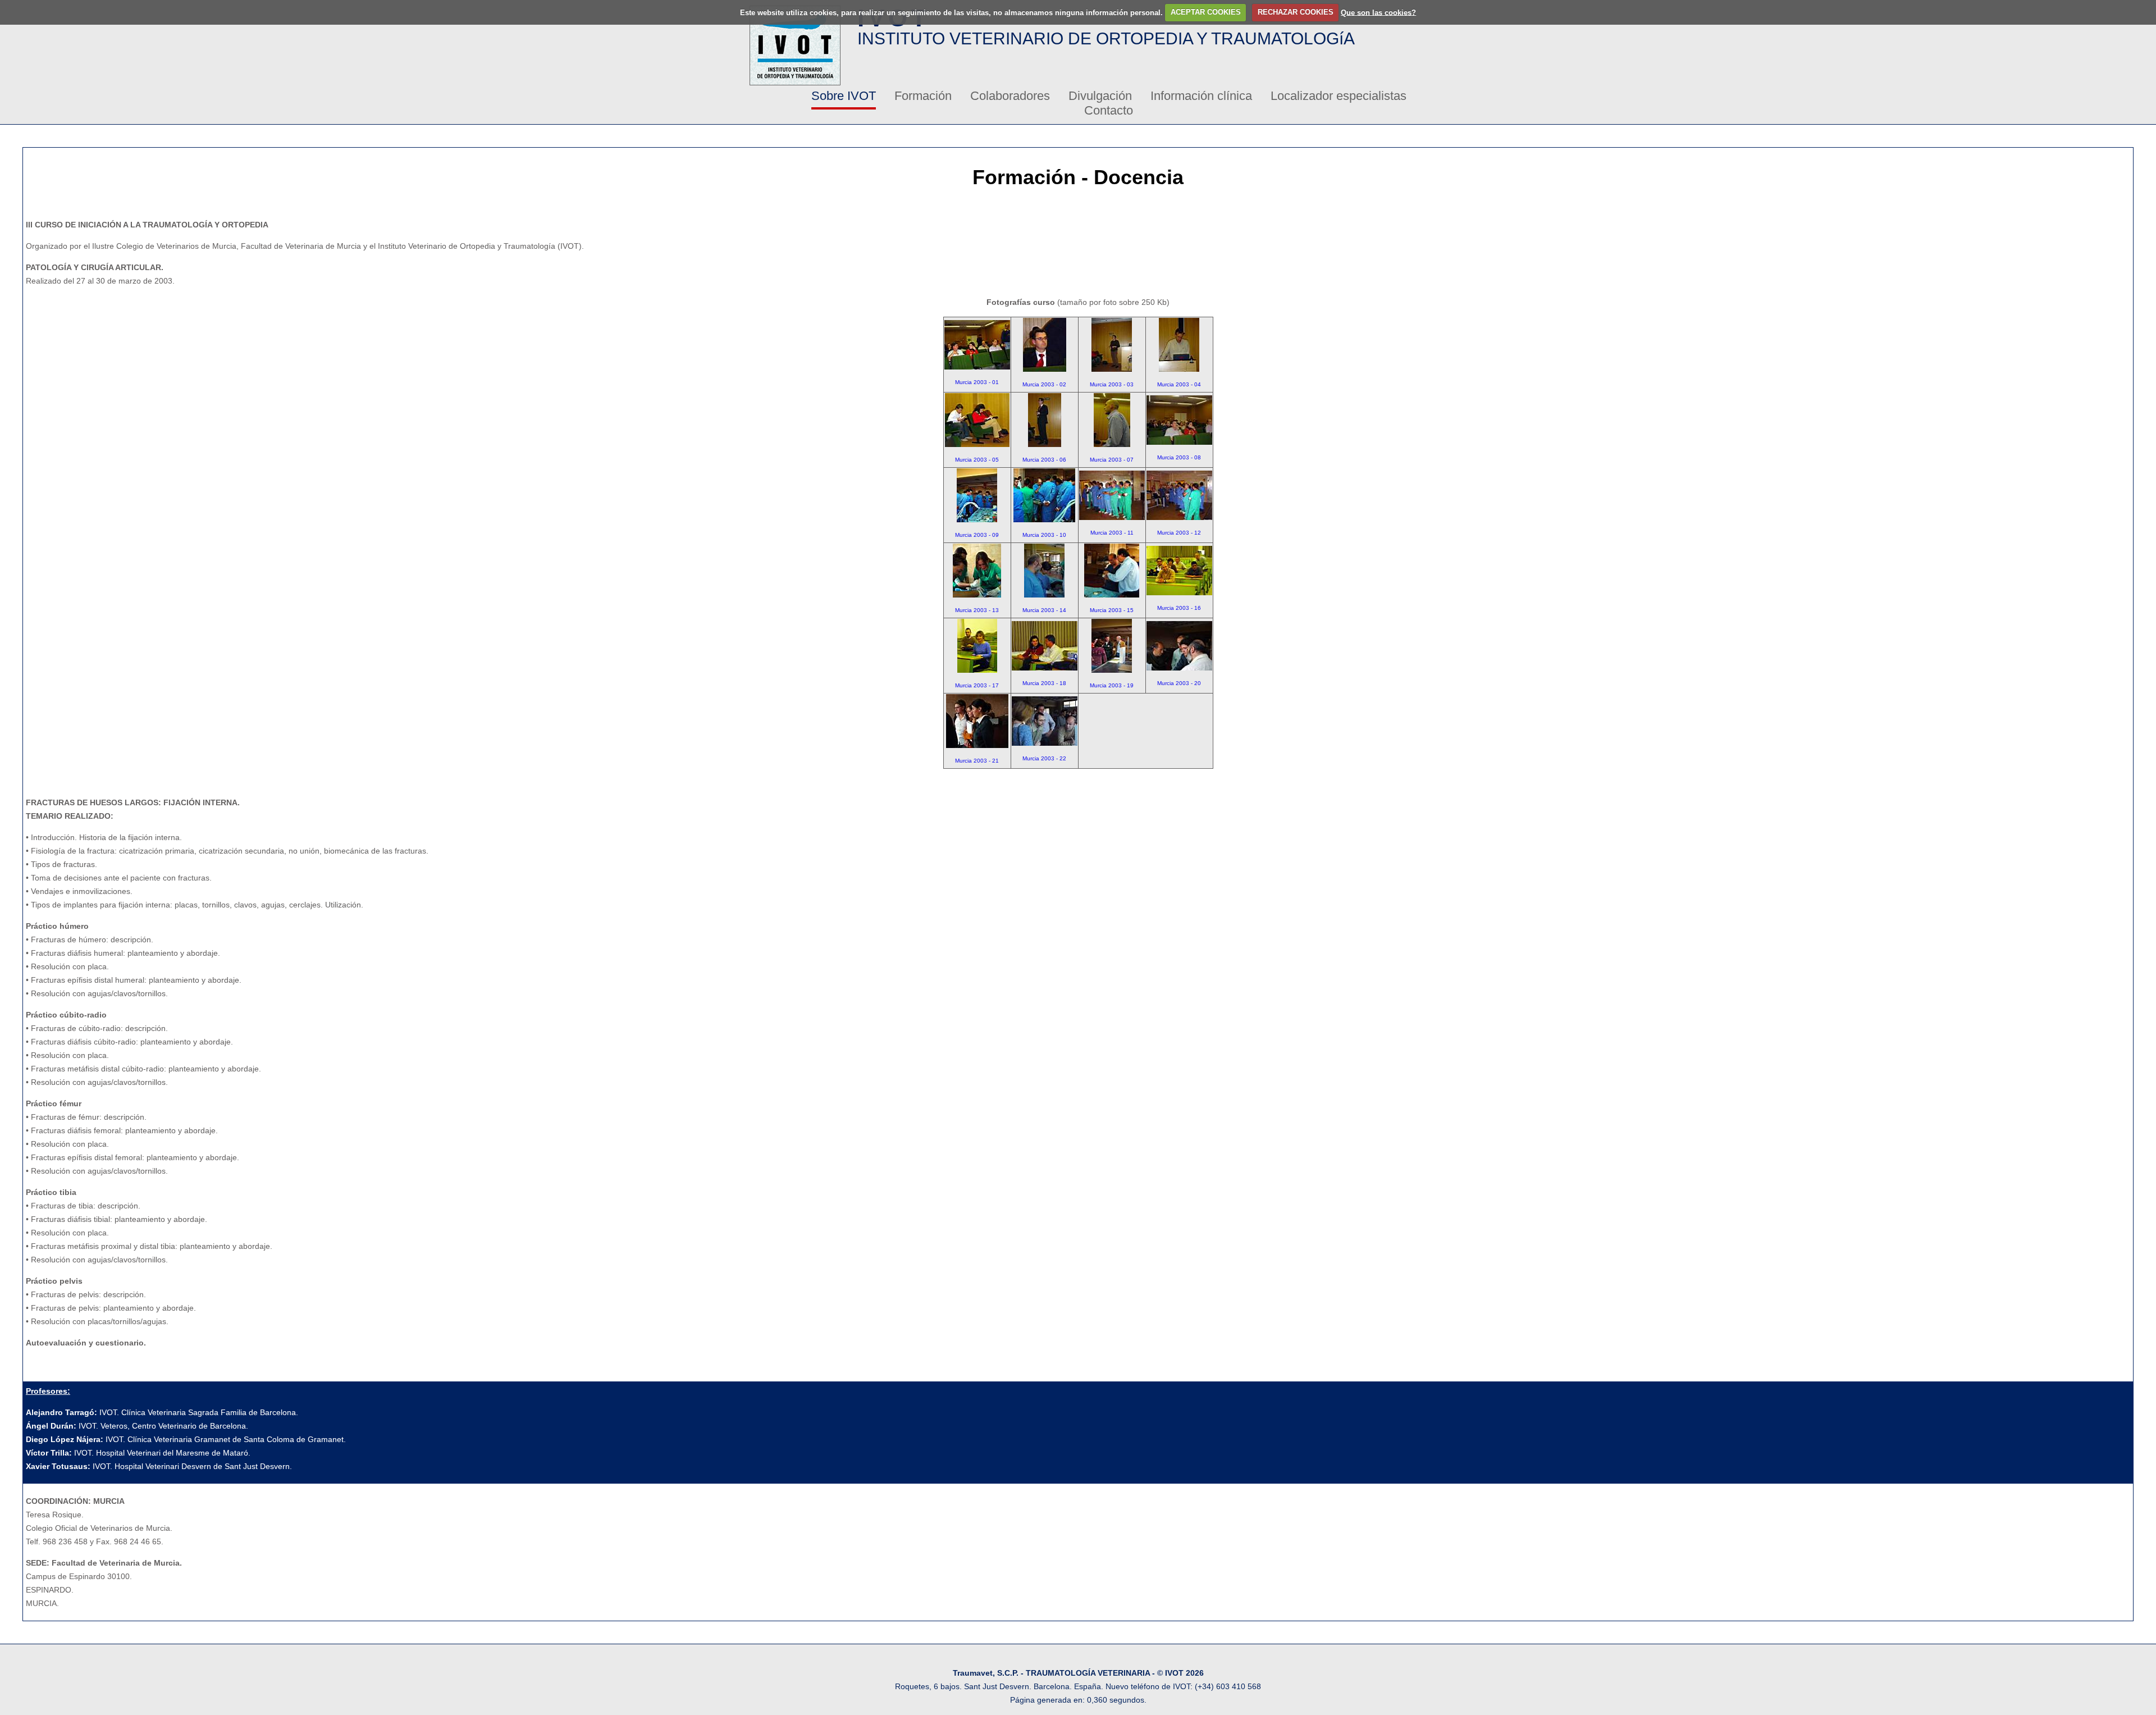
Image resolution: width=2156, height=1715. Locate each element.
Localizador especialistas (1339, 96)
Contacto (1109, 110)
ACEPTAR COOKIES (1206, 12)
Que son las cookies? (1378, 12)
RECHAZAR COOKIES (1296, 12)
